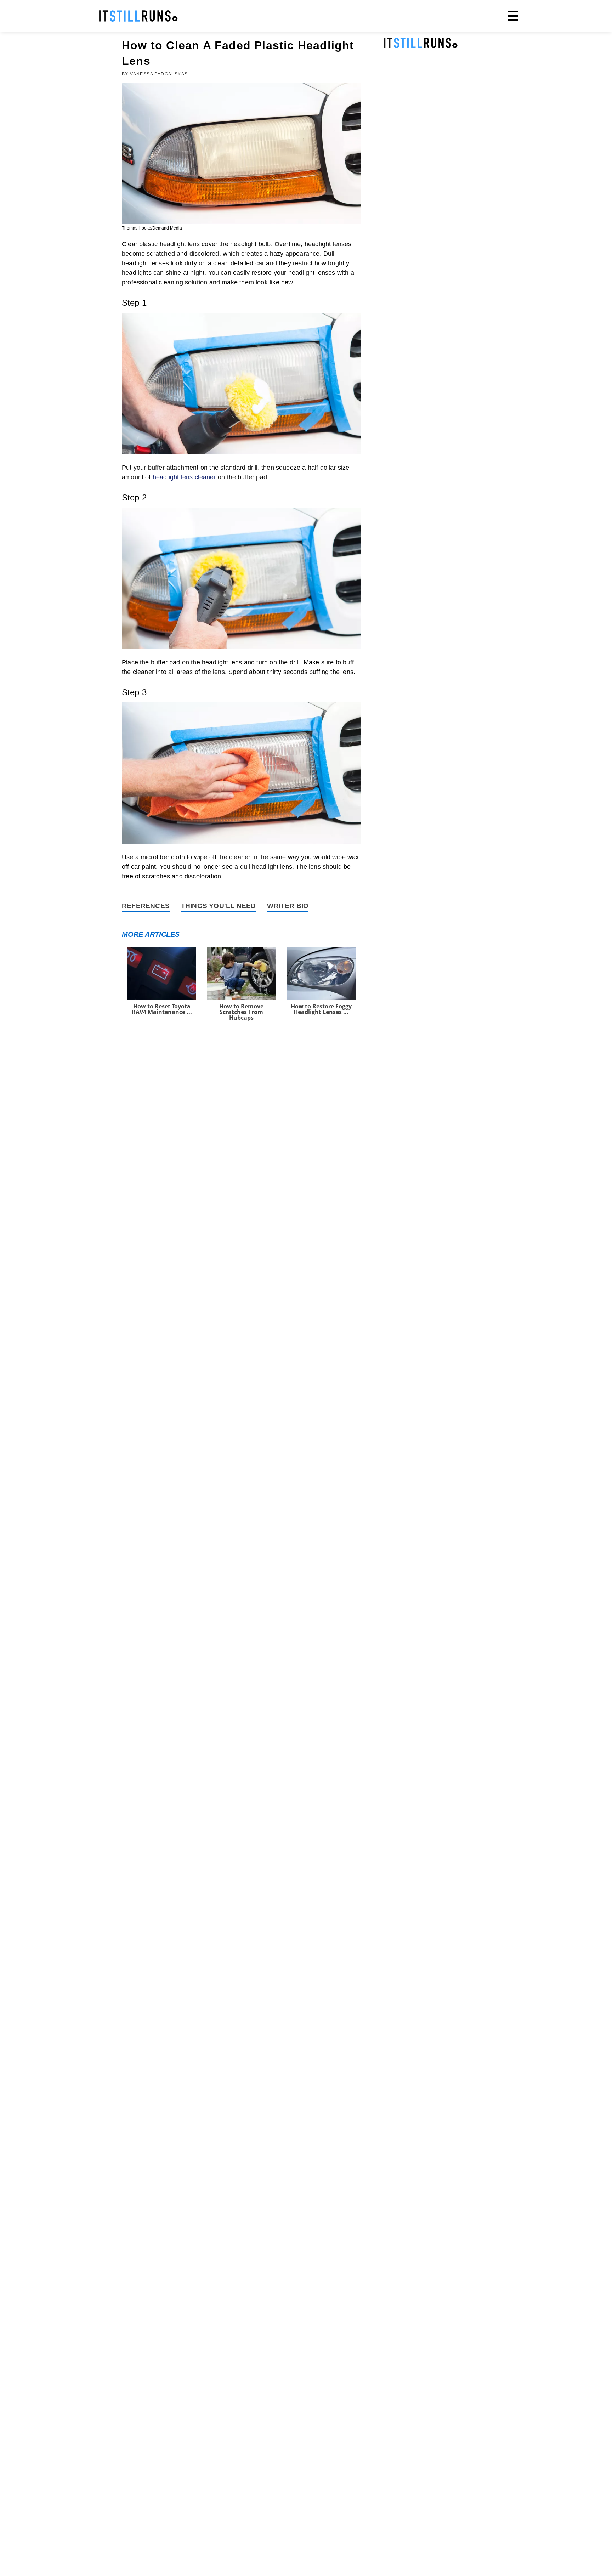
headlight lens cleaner (184, 477)
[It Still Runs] (138, 16)
